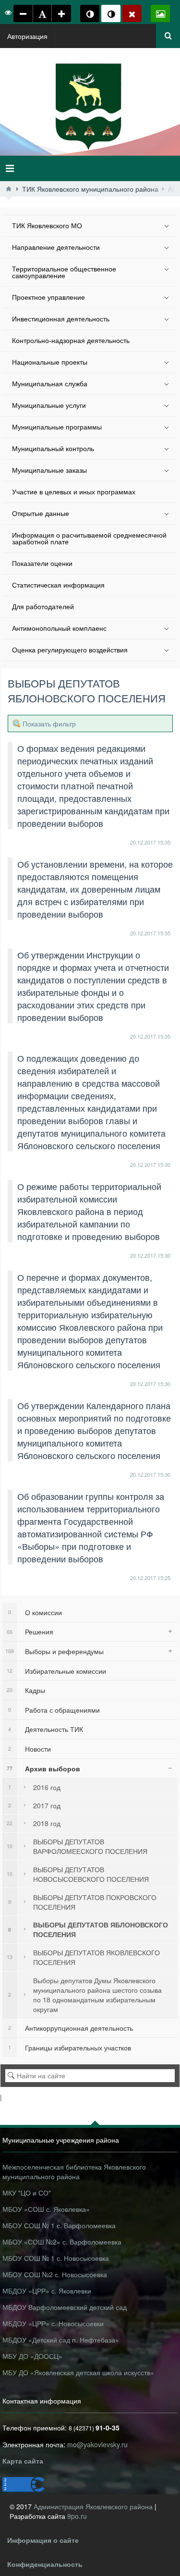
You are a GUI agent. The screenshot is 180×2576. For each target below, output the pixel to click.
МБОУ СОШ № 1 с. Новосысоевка (56, 2258)
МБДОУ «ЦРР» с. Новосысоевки (53, 2323)
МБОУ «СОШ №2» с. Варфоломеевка (62, 2242)
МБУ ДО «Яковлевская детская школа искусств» (78, 2372)
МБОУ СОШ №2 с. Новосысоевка (55, 2274)
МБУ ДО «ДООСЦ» (32, 2356)
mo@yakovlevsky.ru (97, 2444)
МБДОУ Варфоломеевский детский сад (65, 2307)
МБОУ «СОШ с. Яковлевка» (46, 2209)
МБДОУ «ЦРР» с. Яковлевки (47, 2291)
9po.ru (77, 2516)
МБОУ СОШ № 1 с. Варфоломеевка (59, 2225)
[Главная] (9, 189)
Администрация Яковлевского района (94, 2506)
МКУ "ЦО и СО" (27, 2193)
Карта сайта (23, 2461)
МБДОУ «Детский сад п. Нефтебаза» (61, 2340)
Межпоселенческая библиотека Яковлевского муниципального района (74, 2171)
